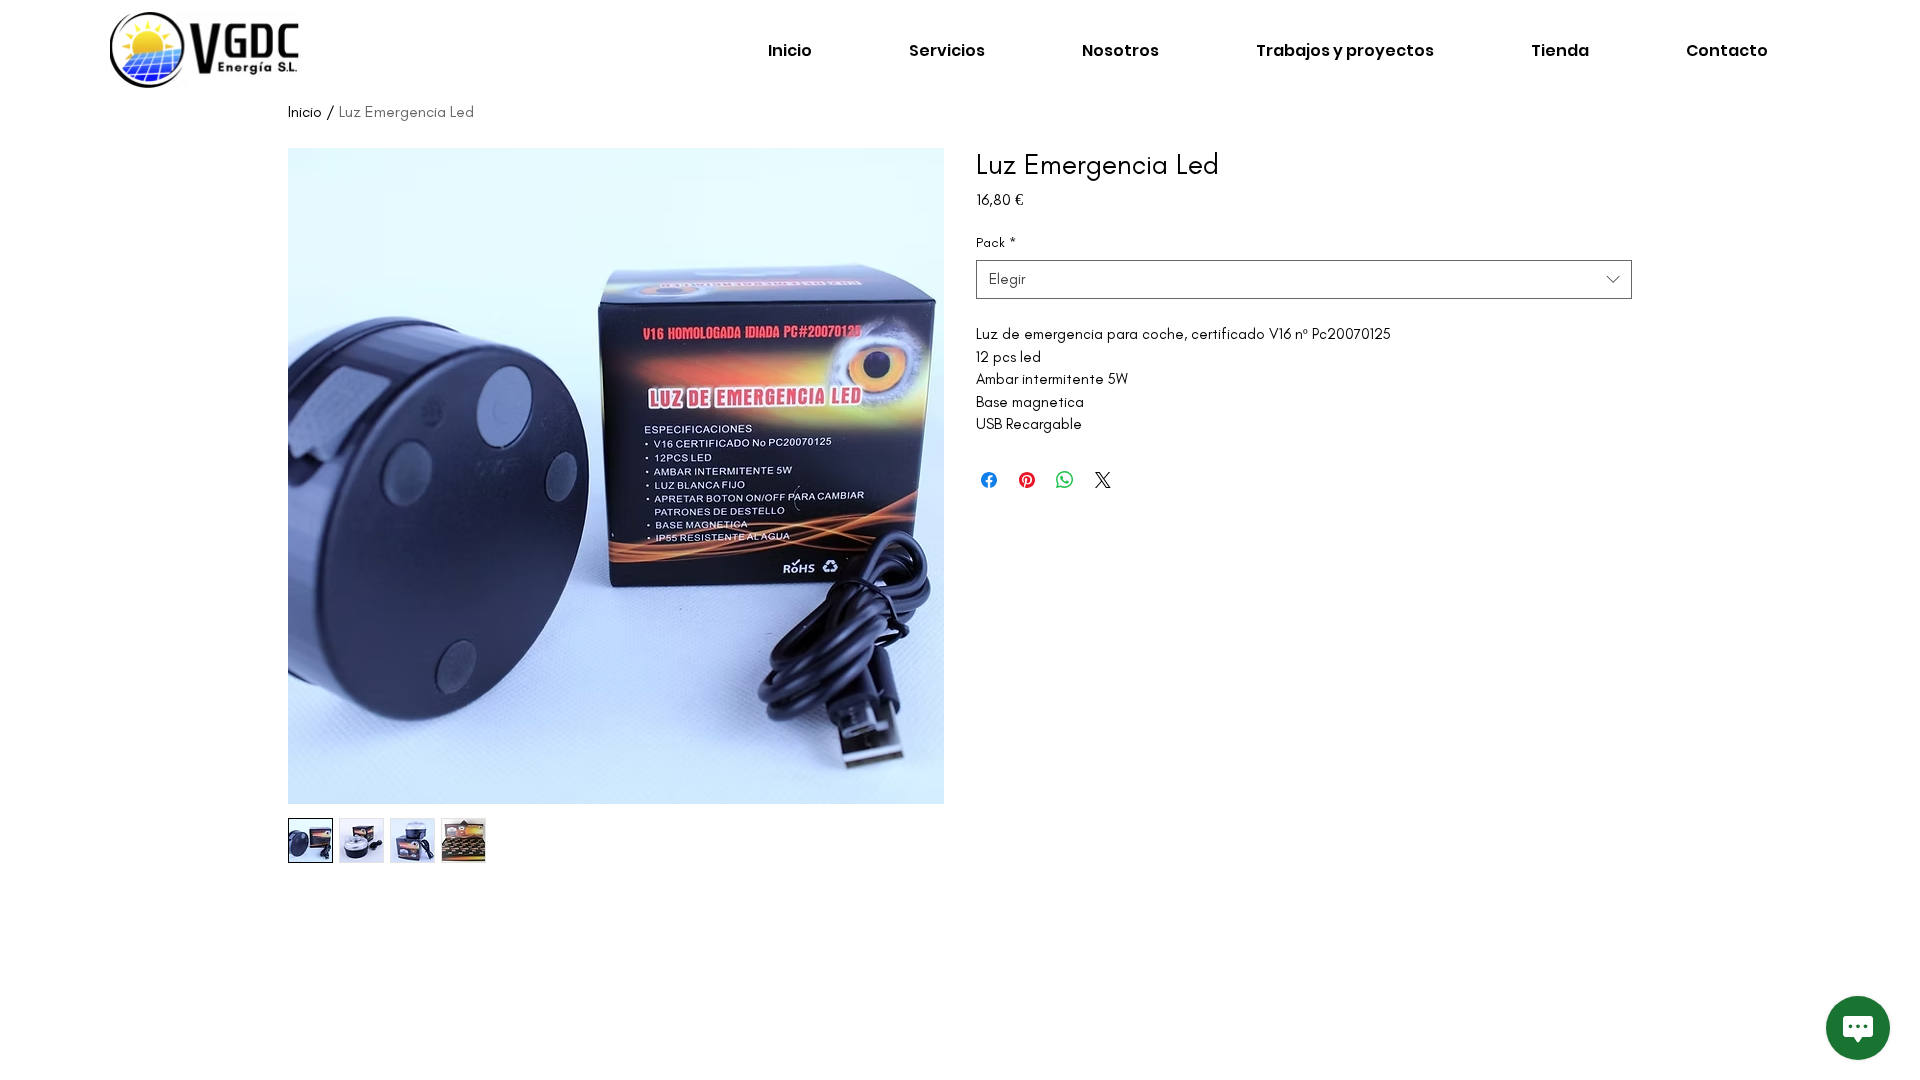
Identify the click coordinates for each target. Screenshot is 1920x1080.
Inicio (305, 111)
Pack (996, 242)
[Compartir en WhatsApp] (1065, 480)
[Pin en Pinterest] (1027, 480)
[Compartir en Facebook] (989, 480)
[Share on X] (1103, 480)
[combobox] (1304, 279)
